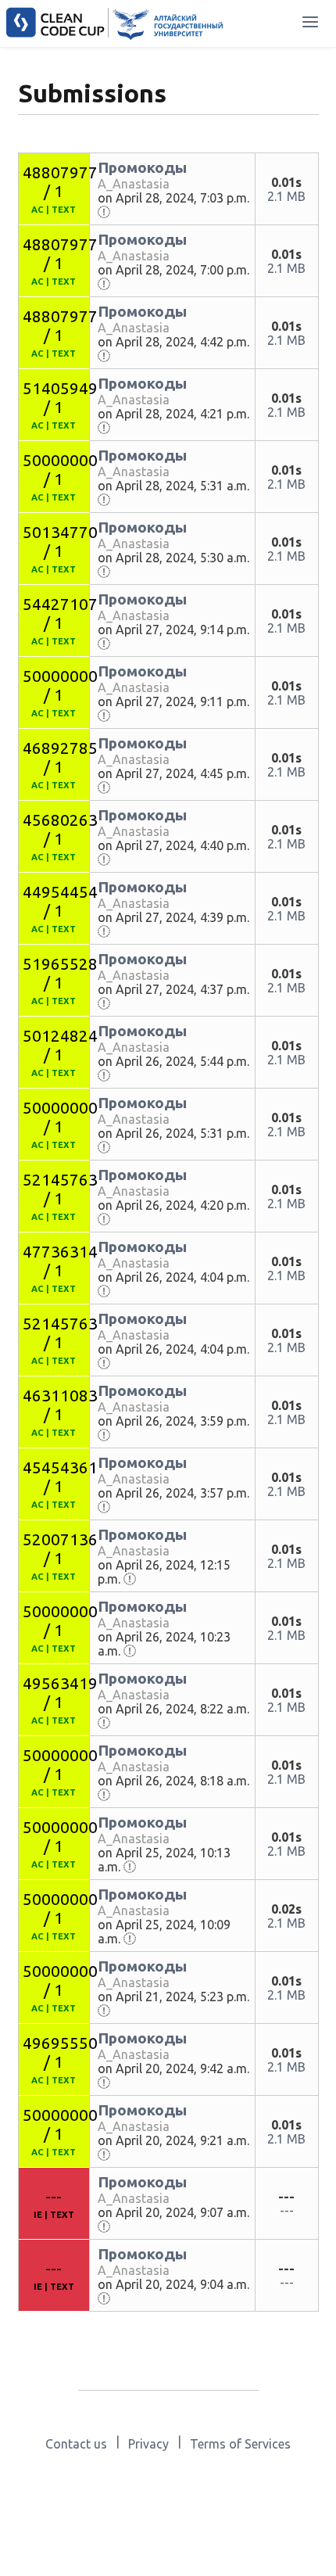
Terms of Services (240, 2444)
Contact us (76, 2444)
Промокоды (142, 167)
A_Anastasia (134, 184)
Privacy (148, 2444)
